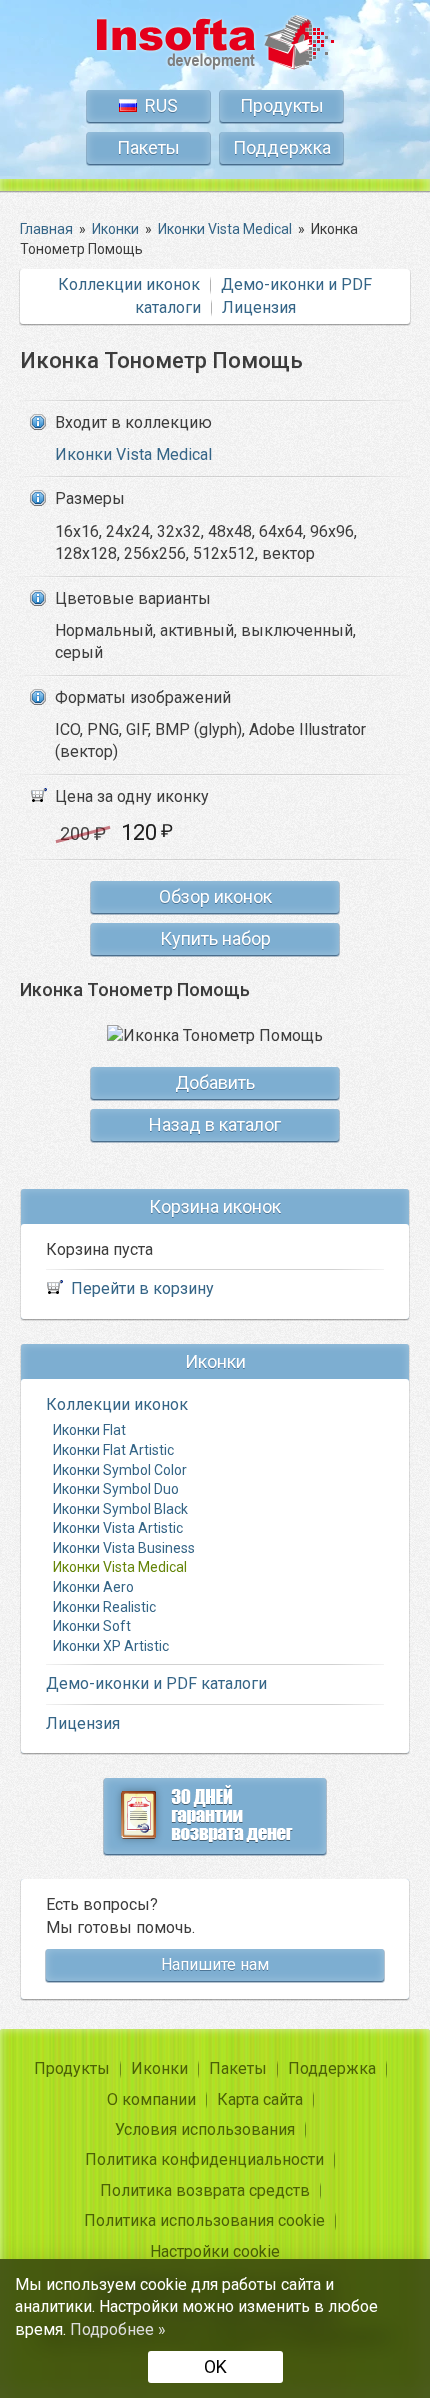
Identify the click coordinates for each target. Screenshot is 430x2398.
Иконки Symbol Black (120, 1509)
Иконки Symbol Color (120, 1470)
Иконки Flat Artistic (113, 1450)
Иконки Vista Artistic (118, 1528)
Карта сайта (260, 2099)
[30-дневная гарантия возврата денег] (215, 1816)
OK (215, 2366)
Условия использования (205, 2129)
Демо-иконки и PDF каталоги (156, 1683)
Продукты (282, 105)
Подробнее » (118, 2329)
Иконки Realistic (104, 1607)
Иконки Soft (92, 1626)
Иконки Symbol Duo (116, 1489)
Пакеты (148, 147)
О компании (151, 2099)
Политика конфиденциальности (204, 2159)
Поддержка (282, 147)
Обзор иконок (215, 896)
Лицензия (259, 307)
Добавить (215, 1082)
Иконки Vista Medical (133, 454)
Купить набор (215, 938)
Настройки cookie (215, 2251)
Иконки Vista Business (124, 1548)
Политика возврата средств (205, 2190)
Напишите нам (215, 1964)
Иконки (159, 2068)
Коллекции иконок (129, 284)
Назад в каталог (215, 1124)
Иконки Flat (89, 1430)
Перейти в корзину (142, 1288)
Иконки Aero (93, 1587)
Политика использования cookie (204, 2220)
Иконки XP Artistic (111, 1646)
